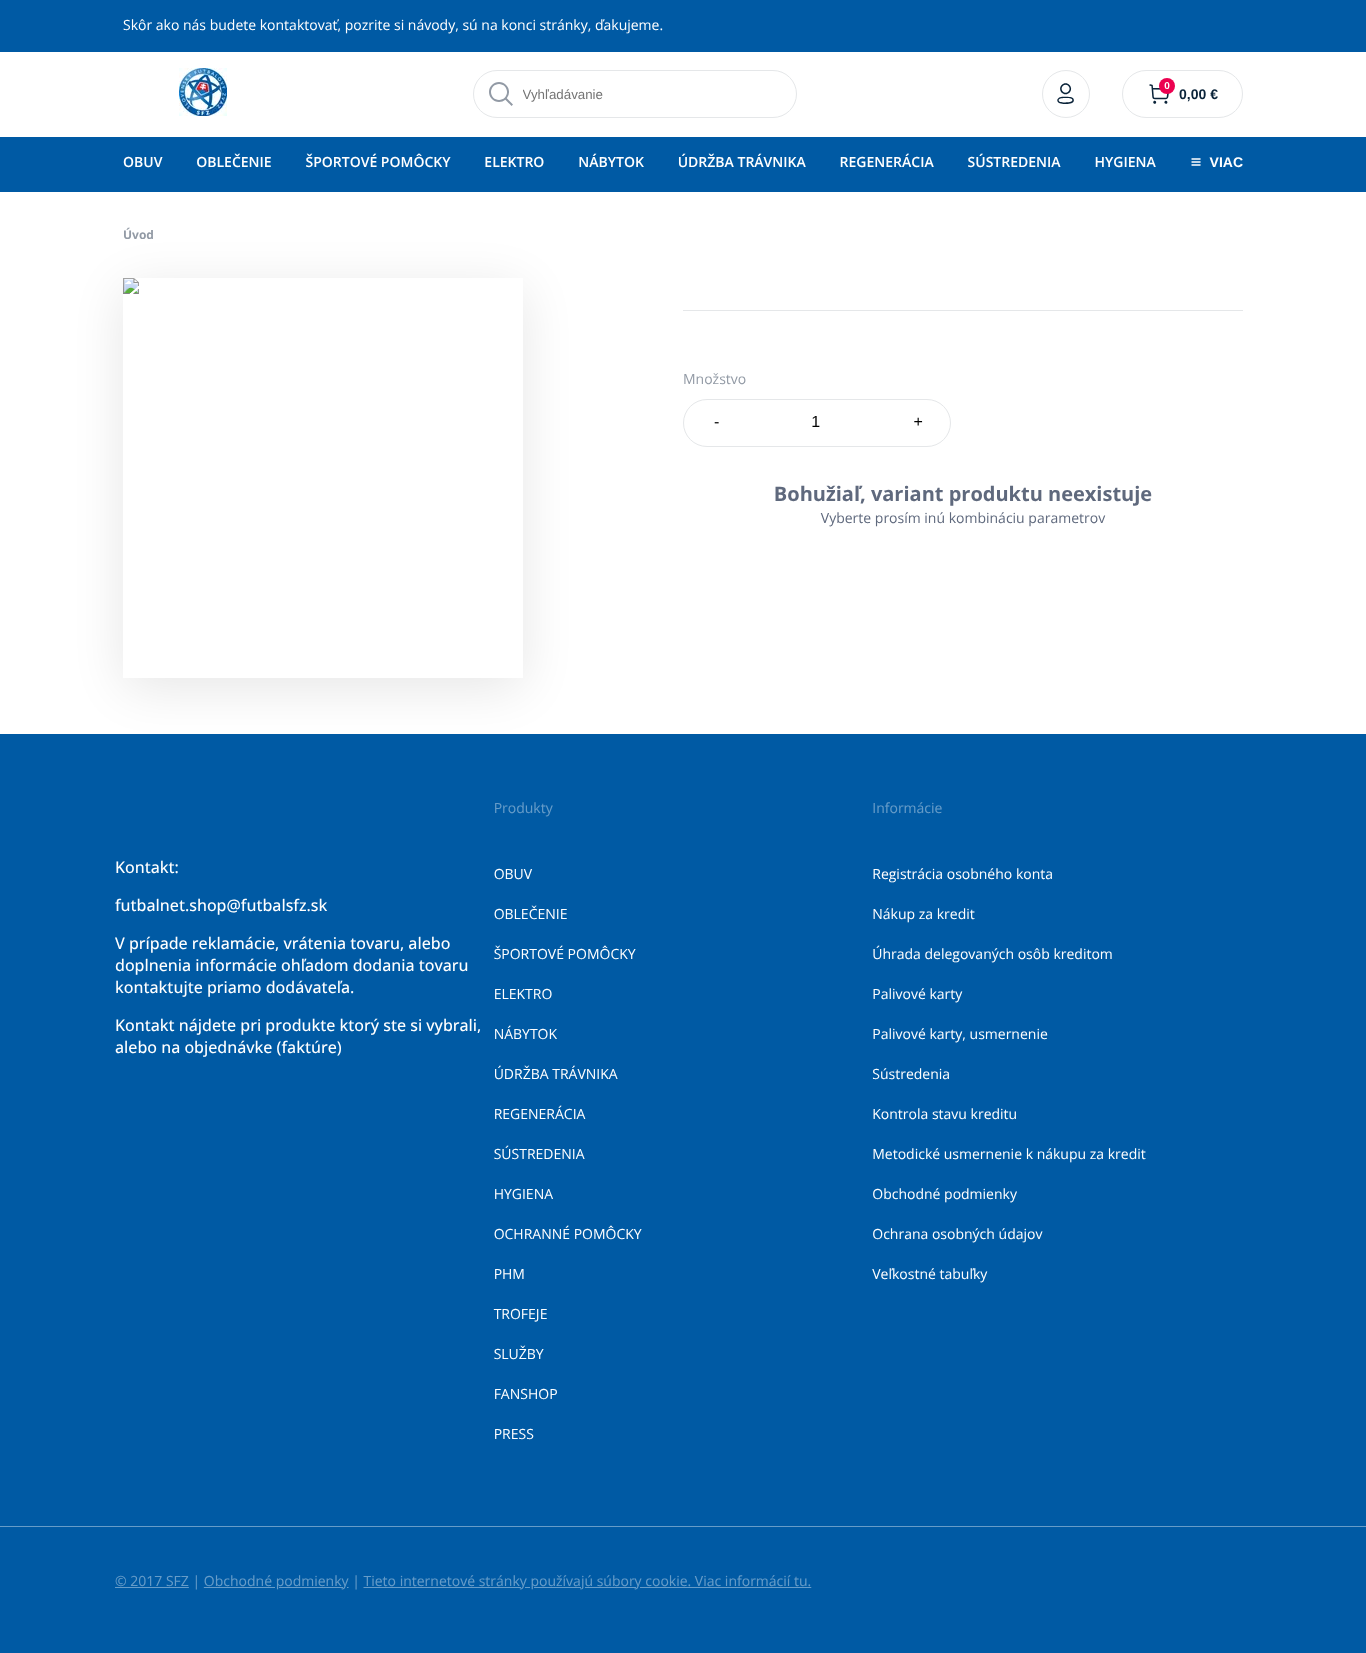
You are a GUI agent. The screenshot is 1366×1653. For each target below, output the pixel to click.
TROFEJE (521, 1314)
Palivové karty (917, 994)
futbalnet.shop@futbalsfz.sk (221, 905)
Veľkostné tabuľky (929, 1274)
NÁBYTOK (611, 162)
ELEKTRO (514, 162)
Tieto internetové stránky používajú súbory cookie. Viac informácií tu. (587, 1581)
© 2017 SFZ (152, 1581)
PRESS (514, 1434)
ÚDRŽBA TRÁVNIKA (742, 162)
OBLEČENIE (233, 162)
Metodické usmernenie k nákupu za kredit (1009, 1154)
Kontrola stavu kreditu (944, 1114)
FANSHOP (526, 1394)
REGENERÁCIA (887, 162)
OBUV (142, 162)
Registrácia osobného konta (962, 874)
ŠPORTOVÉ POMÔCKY (377, 162)
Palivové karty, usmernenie (960, 1034)
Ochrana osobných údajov (957, 1234)
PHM (509, 1274)
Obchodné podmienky (944, 1194)
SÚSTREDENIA (1014, 162)
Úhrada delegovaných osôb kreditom (992, 954)
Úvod (138, 234)
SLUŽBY (519, 1354)
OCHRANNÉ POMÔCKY (568, 1234)
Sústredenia (911, 1074)
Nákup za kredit (923, 914)
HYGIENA (1124, 162)
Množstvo (714, 379)
